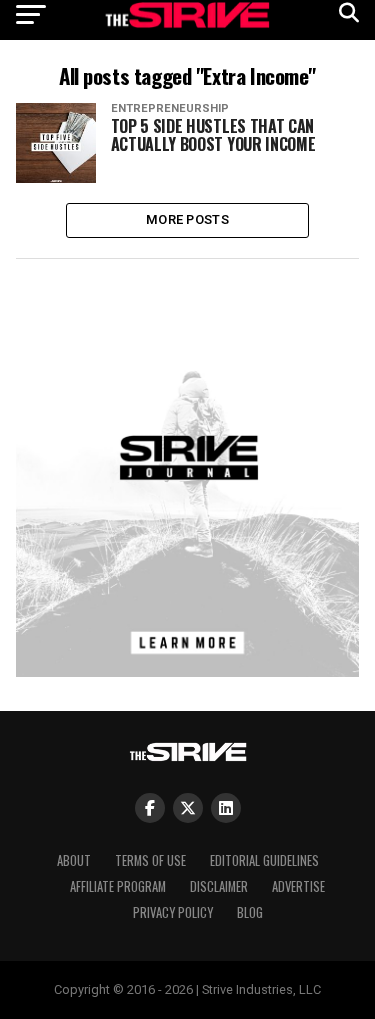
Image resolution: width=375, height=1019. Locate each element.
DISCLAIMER (219, 886)
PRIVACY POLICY (173, 912)
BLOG (250, 912)
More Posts (187, 219)
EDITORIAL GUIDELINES (264, 860)
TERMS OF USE (150, 860)
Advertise (298, 886)
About (74, 860)
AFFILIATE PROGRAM (118, 886)
